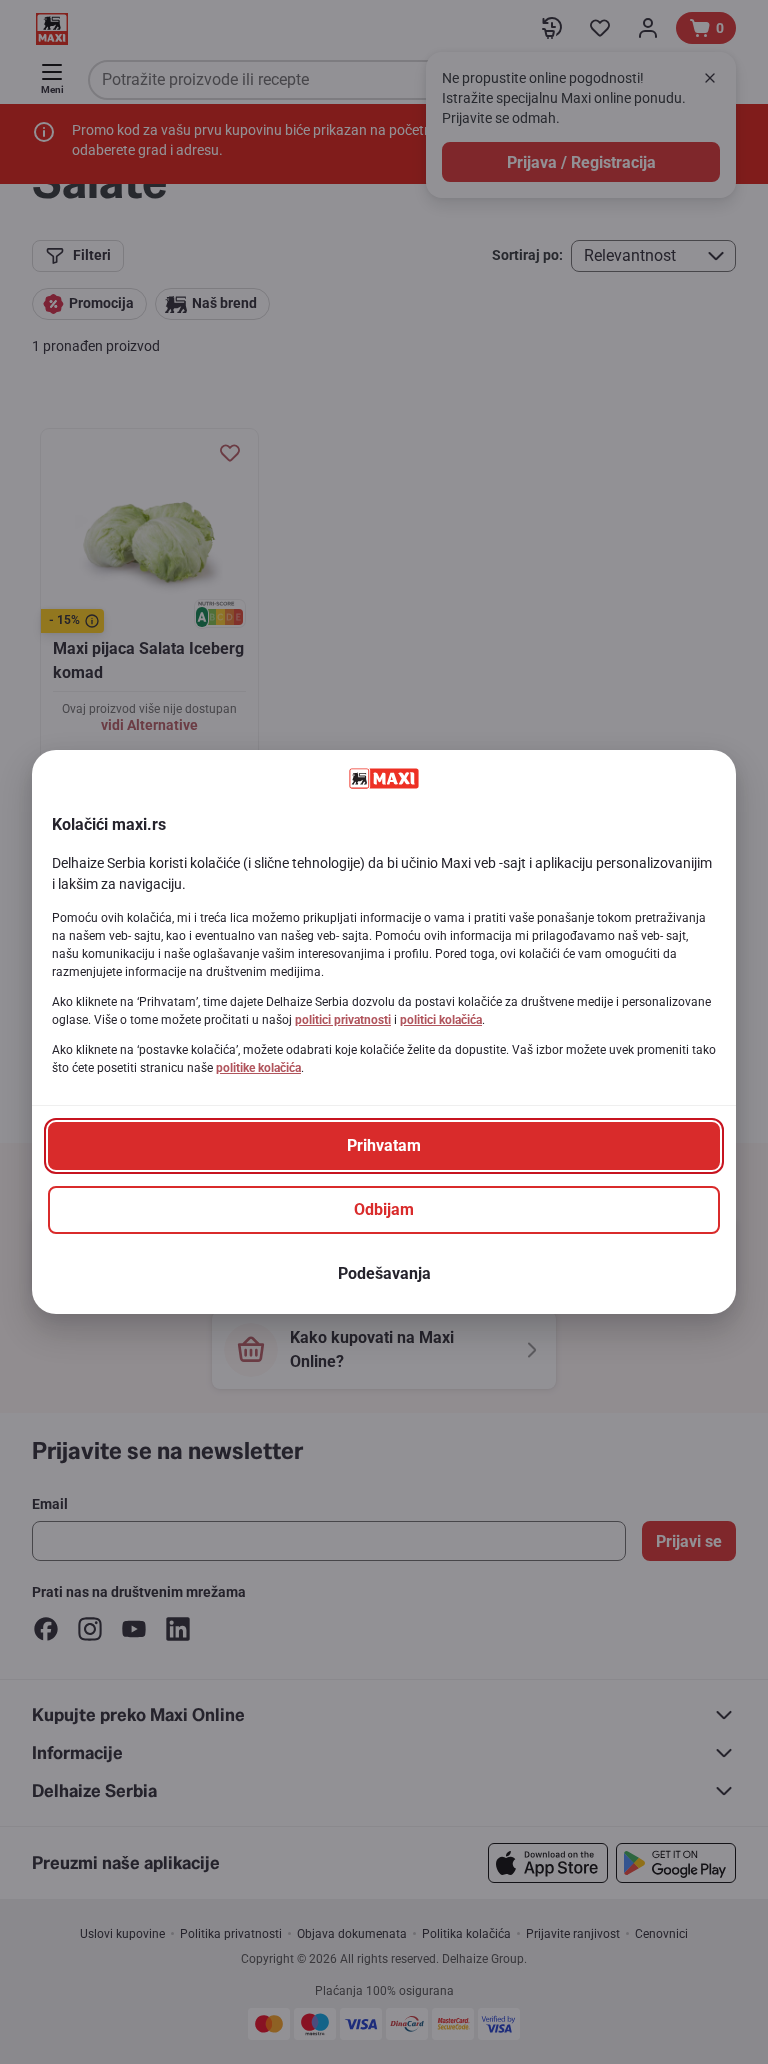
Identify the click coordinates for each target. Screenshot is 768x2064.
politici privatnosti (343, 1020)
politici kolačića (441, 1020)
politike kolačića (258, 1068)
